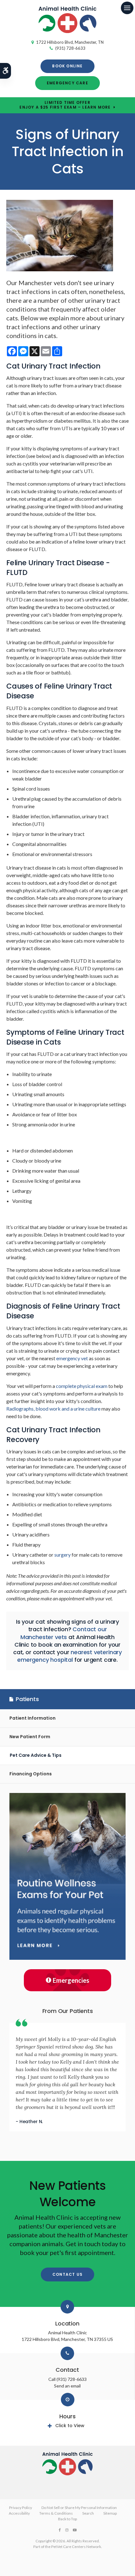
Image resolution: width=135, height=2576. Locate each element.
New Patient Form (30, 1737)
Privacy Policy (21, 2508)
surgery (62, 1555)
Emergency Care (67, 83)
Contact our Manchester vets (64, 1633)
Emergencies (71, 1980)
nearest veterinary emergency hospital (70, 1656)
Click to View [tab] (70, 2426)
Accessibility (19, 2513)
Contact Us (67, 2274)
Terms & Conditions (56, 2513)
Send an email (67, 2386)
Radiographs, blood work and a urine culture (53, 1409)
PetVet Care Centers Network (76, 2547)
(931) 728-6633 (70, 48)
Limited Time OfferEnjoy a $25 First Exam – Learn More (65, 105)
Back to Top (67, 2519)
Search (88, 2513)
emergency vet (72, 1358)
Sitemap (110, 2513)
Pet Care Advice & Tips (36, 1755)
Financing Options (31, 1774)
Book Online (67, 66)
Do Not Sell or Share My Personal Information (79, 2508)
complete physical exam (82, 1386)
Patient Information (32, 1718)
